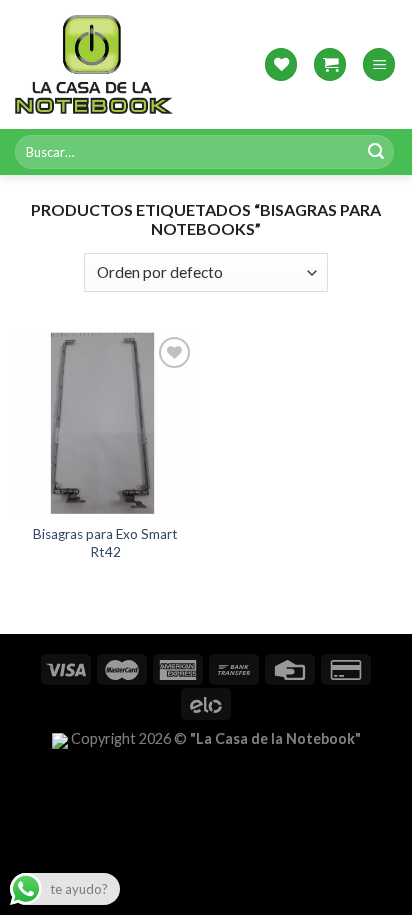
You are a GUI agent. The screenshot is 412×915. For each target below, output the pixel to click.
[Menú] (379, 64)
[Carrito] (330, 64)
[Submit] (376, 152)
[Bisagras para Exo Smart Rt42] (105, 423)
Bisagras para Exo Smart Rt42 (105, 543)
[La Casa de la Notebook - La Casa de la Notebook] (94, 64)
